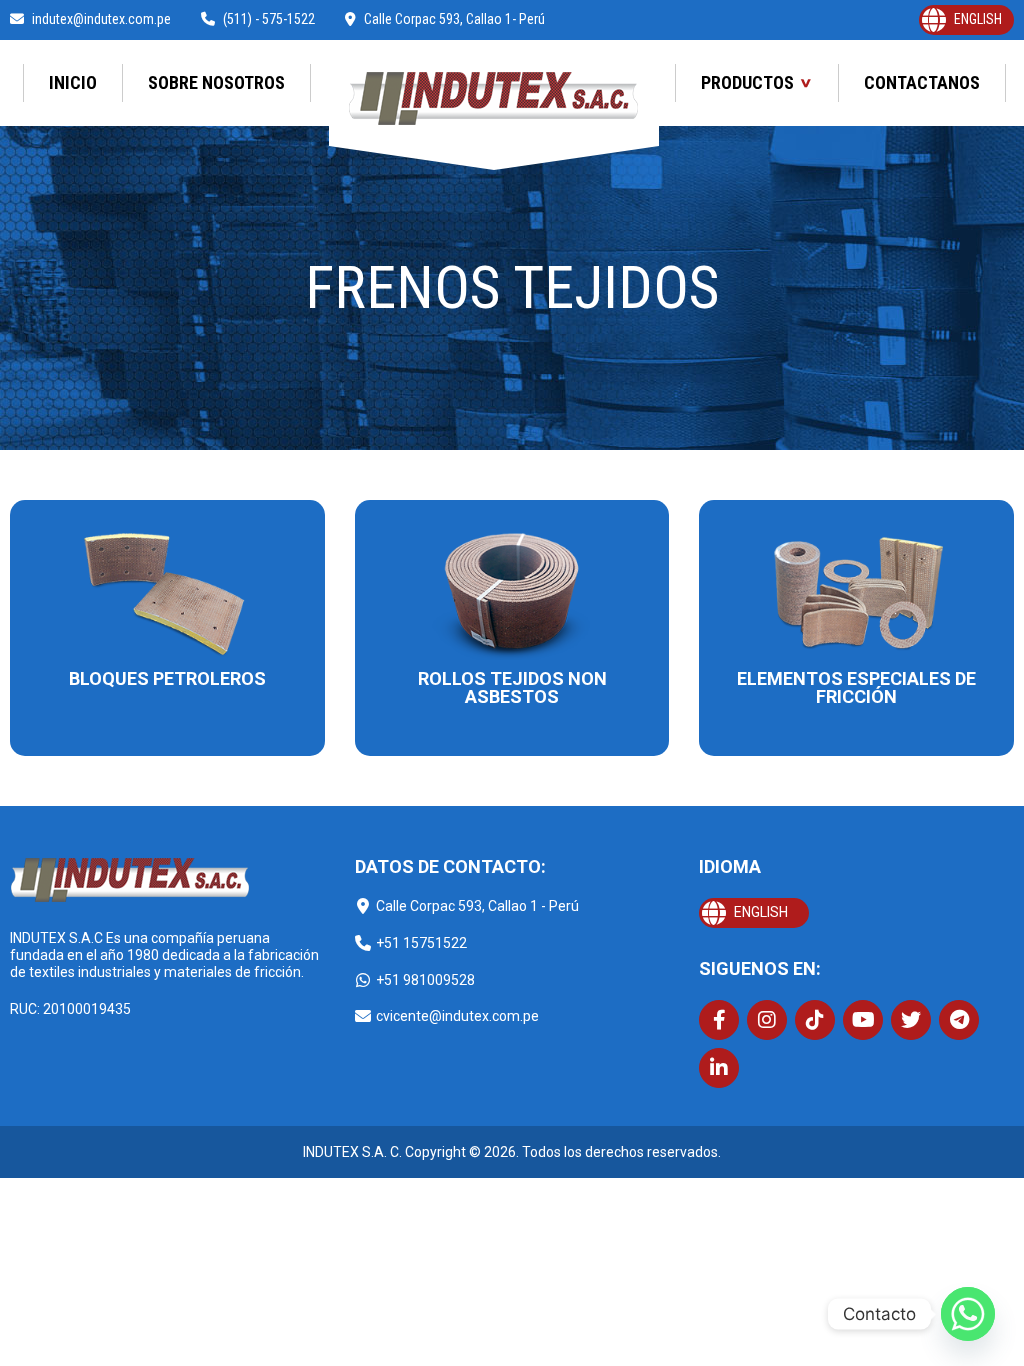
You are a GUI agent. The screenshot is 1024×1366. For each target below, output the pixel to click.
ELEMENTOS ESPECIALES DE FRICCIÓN (856, 687)
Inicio (73, 82)
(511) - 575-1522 (269, 19)
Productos (747, 82)
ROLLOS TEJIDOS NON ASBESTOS (512, 687)
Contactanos (922, 82)
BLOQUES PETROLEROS (167, 678)
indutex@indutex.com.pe (101, 19)
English (978, 19)
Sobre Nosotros (216, 82)
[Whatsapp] (968, 1314)
